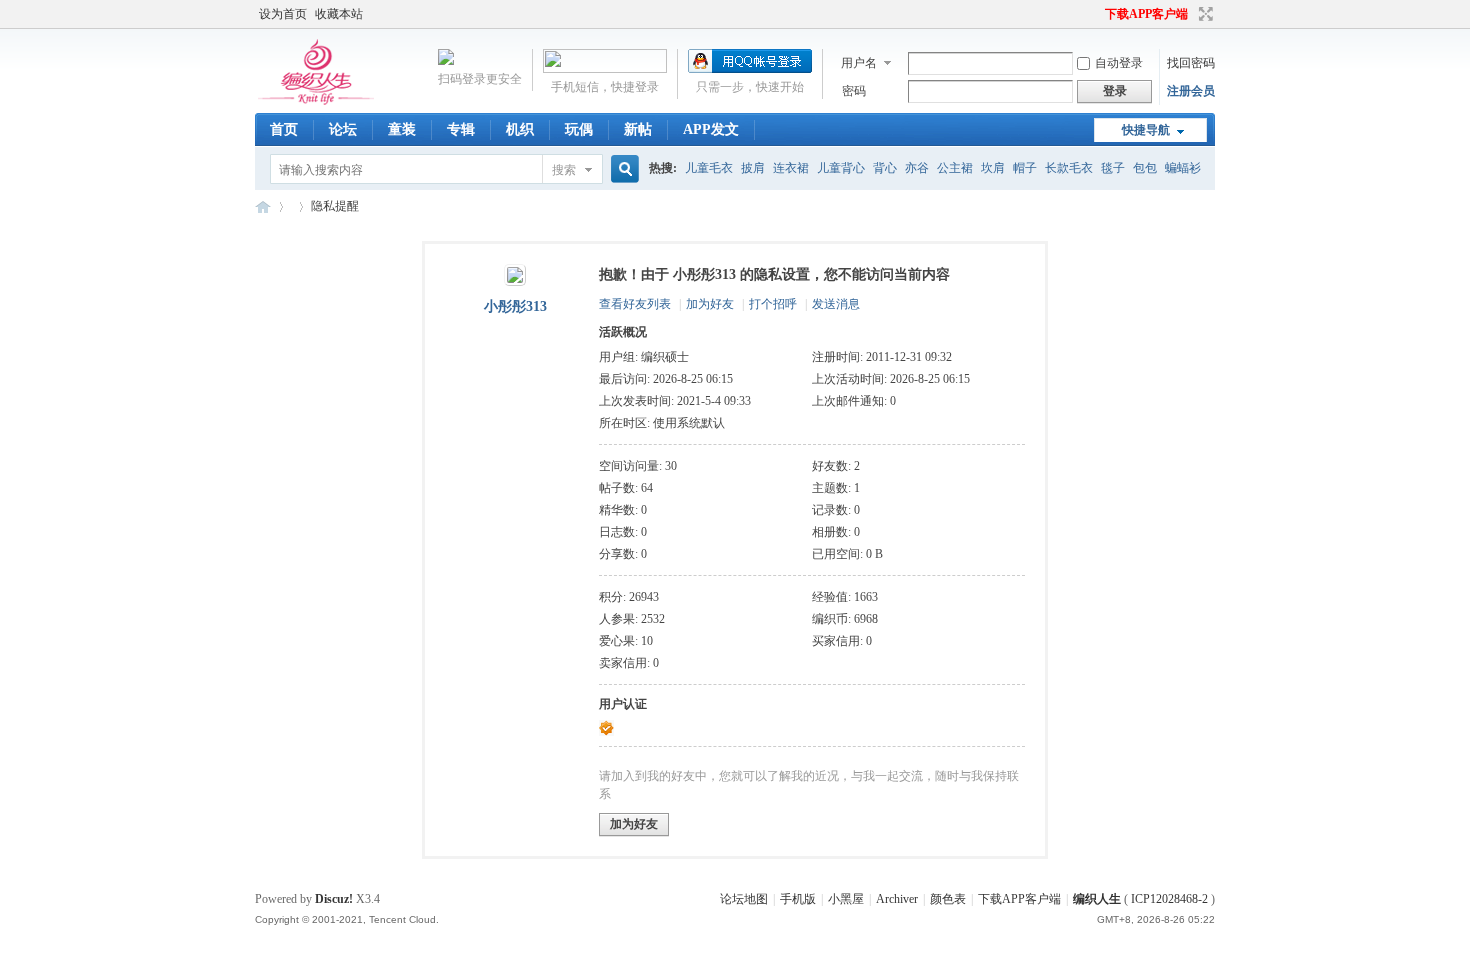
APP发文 (711, 129)
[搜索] (622, 169)
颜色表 (948, 899)
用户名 (859, 63)
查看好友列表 (635, 304)
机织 (520, 129)
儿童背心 (841, 168)
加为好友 (710, 304)
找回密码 (1191, 63)
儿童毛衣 (709, 168)
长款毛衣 (1069, 168)
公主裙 (955, 168)
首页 (284, 129)
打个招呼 (773, 304)
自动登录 (1119, 63)
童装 (402, 129)
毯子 (1113, 168)
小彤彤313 (515, 306)
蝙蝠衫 (1183, 168)
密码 (854, 91)
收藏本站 (339, 14)
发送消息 (836, 304)
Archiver (897, 899)
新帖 (638, 129)
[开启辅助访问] (1096, 14)
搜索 (564, 170)
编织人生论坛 (263, 206)
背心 (885, 168)
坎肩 (993, 168)
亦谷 (917, 168)
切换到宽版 (1203, 14)
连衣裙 (791, 168)
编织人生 (1097, 899)
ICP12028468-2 (1169, 899)
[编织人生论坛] (319, 101)
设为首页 (283, 14)
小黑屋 (846, 899)
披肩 (753, 168)
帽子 (1025, 168)
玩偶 (579, 129)
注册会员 (1191, 91)
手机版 (798, 899)
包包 (1145, 168)
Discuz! (334, 899)
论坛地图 (744, 899)
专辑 (461, 129)
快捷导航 (1146, 130)
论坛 (343, 129)
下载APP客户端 (1146, 14)
